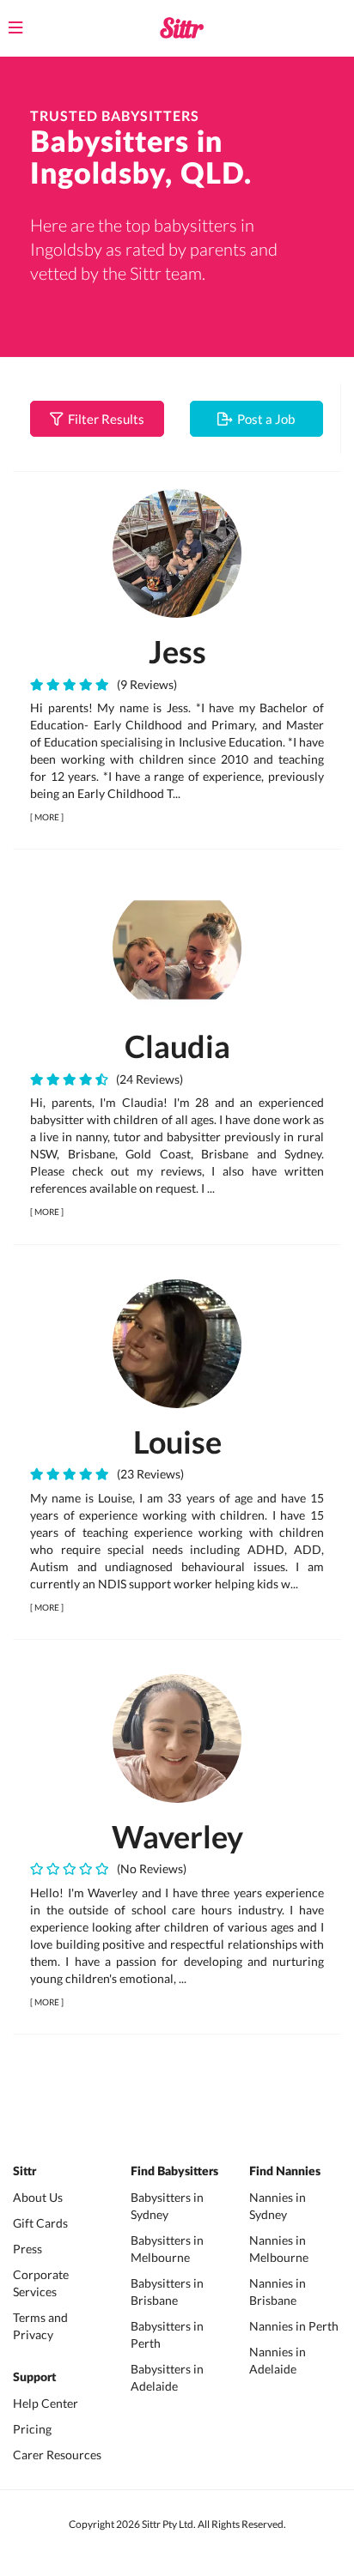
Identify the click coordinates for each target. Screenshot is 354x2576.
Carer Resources (57, 2455)
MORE (47, 817)
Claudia (177, 1046)
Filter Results (104, 419)
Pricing (32, 2429)
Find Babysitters (174, 2172)
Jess (177, 651)
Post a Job (263, 419)
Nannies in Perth (294, 2326)
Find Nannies (285, 2172)
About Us (38, 2197)
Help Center (46, 2403)
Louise (177, 1442)
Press (27, 2249)
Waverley (177, 1836)
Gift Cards (40, 2223)
